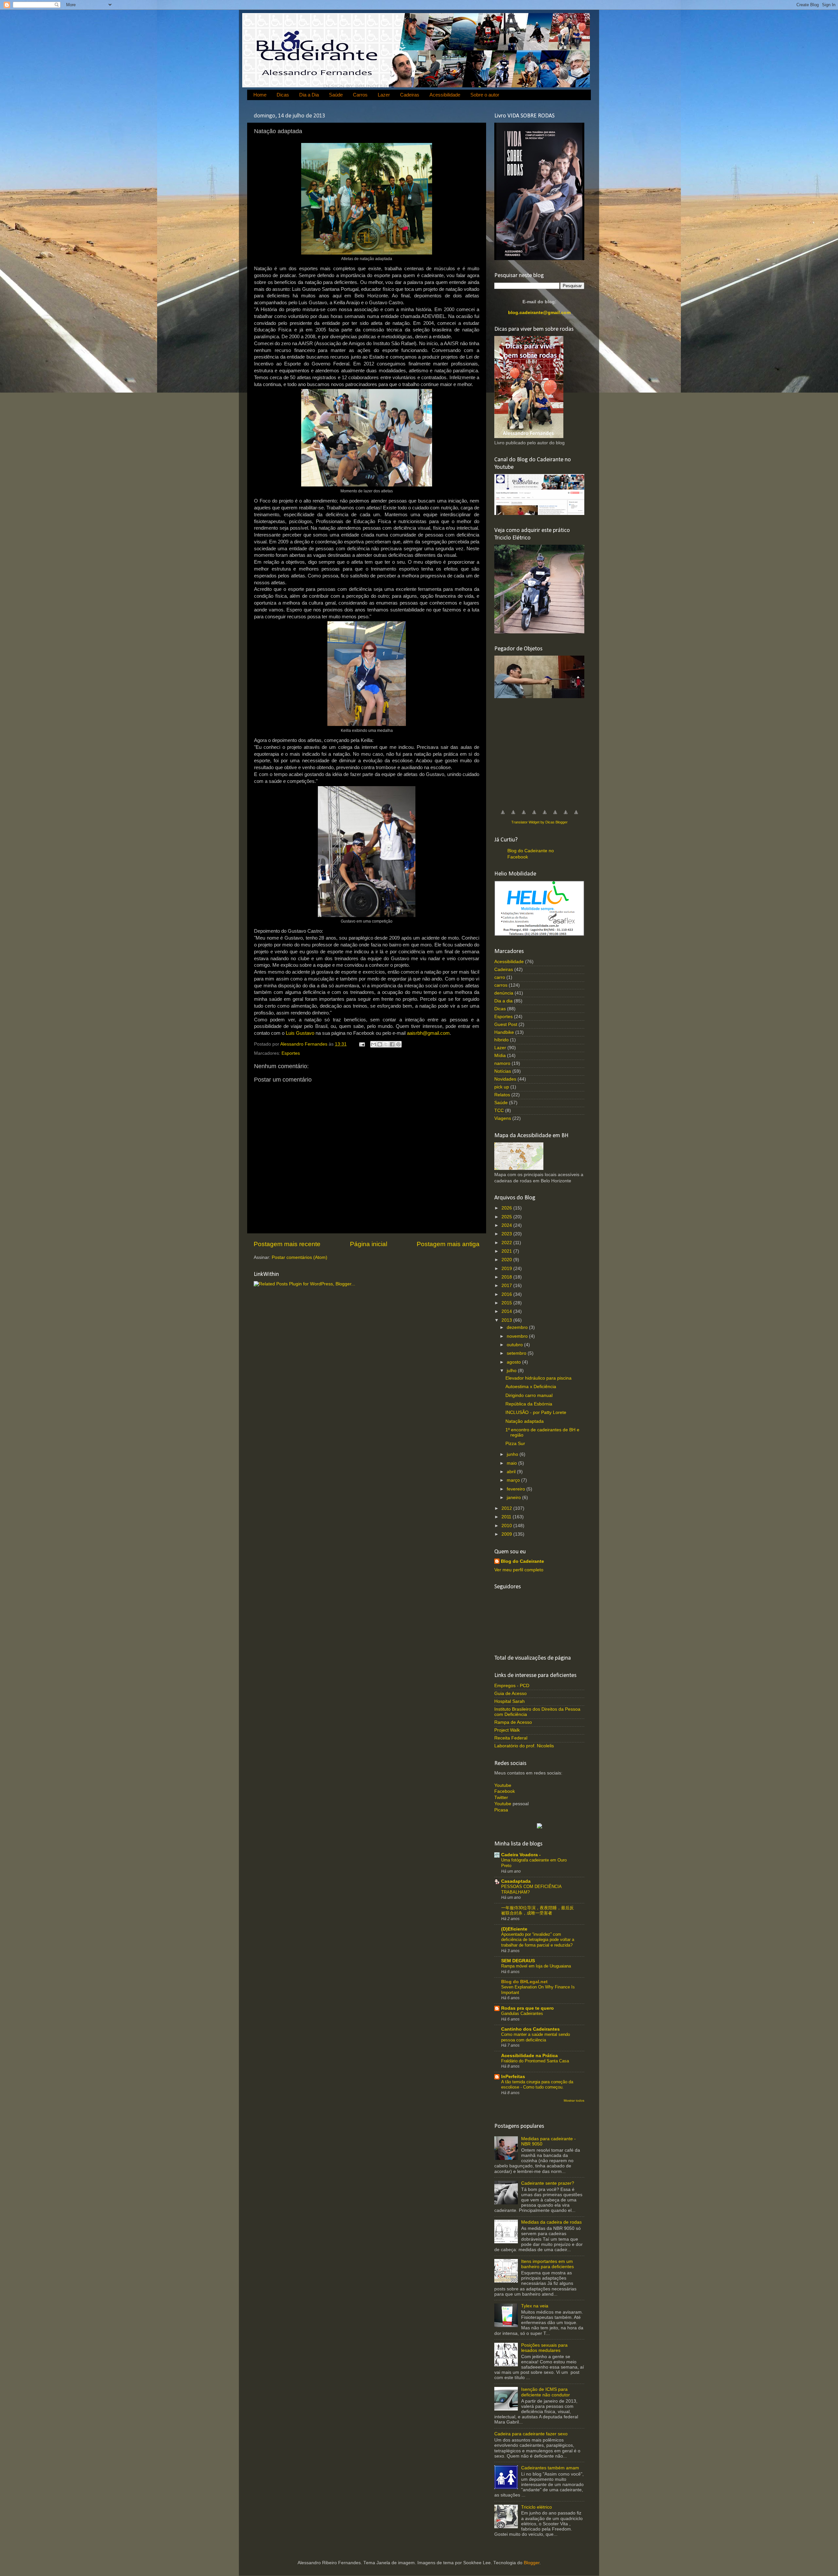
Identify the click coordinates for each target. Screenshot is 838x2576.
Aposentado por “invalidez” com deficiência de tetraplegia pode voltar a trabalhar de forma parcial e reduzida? (538, 1940)
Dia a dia (503, 1001)
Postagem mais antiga (448, 1244)
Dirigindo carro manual (529, 1395)
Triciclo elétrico (537, 2507)
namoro (502, 1063)
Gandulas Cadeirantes (522, 2013)
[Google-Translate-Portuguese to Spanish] (576, 816)
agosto (514, 1362)
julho (512, 1371)
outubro (515, 1345)
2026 (507, 1208)
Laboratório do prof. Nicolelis (524, 1746)
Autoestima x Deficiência (531, 1387)
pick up (502, 1087)
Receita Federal (511, 1738)
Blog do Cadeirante (522, 1561)
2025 (507, 1217)
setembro (517, 1353)
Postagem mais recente (287, 1244)
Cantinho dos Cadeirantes (530, 2029)
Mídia (500, 1056)
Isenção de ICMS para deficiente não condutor (546, 2392)
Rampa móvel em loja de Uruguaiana (536, 1966)
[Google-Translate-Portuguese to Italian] (534, 816)
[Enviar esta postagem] (362, 1044)
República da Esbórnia (529, 1404)
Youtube (503, 1785)
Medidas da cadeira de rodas (551, 2222)
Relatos (502, 1095)
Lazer (384, 95)
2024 (507, 1225)
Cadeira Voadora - (521, 1855)
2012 (507, 1508)
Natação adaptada (525, 1421)
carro (500, 977)
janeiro (514, 1498)
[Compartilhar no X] (386, 1044)
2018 (507, 1277)
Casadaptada (516, 1881)
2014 (507, 1311)
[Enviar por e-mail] (373, 1044)
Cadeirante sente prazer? (548, 2183)
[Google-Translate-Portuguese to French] (513, 816)
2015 (507, 1303)
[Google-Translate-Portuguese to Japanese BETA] (545, 816)
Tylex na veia (535, 2306)
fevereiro (517, 1489)
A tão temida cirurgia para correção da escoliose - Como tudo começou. (537, 2085)
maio (512, 1463)
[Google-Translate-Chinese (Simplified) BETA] (503, 816)
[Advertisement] (543, 751)
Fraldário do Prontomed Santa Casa (535, 2061)
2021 (507, 1251)
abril (512, 1472)
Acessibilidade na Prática (529, 2056)
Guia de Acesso (510, 1694)
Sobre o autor (485, 95)
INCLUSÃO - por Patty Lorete (536, 1412)
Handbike (504, 1032)
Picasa (501, 1810)
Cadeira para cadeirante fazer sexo (531, 2434)
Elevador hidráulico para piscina (538, 1378)
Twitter (501, 1798)
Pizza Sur (515, 1444)
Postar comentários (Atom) (300, 1257)
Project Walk (507, 1730)
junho (513, 1454)
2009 (507, 1534)
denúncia (504, 993)
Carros (360, 95)
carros (501, 985)
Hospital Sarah (510, 1701)
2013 (507, 1320)
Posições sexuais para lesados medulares (544, 2348)
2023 (507, 1234)
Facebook (505, 1791)
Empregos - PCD (512, 1686)
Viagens (503, 1118)
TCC (499, 1111)
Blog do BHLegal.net (524, 1982)
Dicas (283, 95)
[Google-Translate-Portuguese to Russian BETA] (566, 816)
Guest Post (506, 1024)
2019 (507, 1269)
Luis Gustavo (300, 1033)
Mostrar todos (574, 2100)
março (514, 1480)
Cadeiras (410, 95)
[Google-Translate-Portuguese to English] (555, 816)
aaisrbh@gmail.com (428, 1033)
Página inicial (369, 1244)
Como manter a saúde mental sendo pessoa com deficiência (536, 2037)
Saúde (336, 95)
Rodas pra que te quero (528, 2008)
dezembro (518, 1327)
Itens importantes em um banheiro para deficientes (547, 2264)
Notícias (503, 1071)
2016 (507, 1294)
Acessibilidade (445, 95)
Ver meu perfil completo (519, 1570)
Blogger (532, 2563)
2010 (507, 1526)
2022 (507, 1243)
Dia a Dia (309, 95)
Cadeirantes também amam (550, 2468)
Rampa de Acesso (513, 1722)
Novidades (505, 1079)
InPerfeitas (513, 2077)
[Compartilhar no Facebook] (392, 1044)
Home (260, 95)
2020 (507, 1260)
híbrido (501, 1040)
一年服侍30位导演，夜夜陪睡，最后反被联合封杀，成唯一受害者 (537, 1911)
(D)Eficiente (514, 1929)
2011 (507, 1517)
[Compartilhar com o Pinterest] (398, 1044)
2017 (507, 1286)
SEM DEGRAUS (518, 1961)
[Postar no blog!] (380, 1044)
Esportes (291, 1053)
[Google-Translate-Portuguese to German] (524, 816)
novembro (518, 1336)
